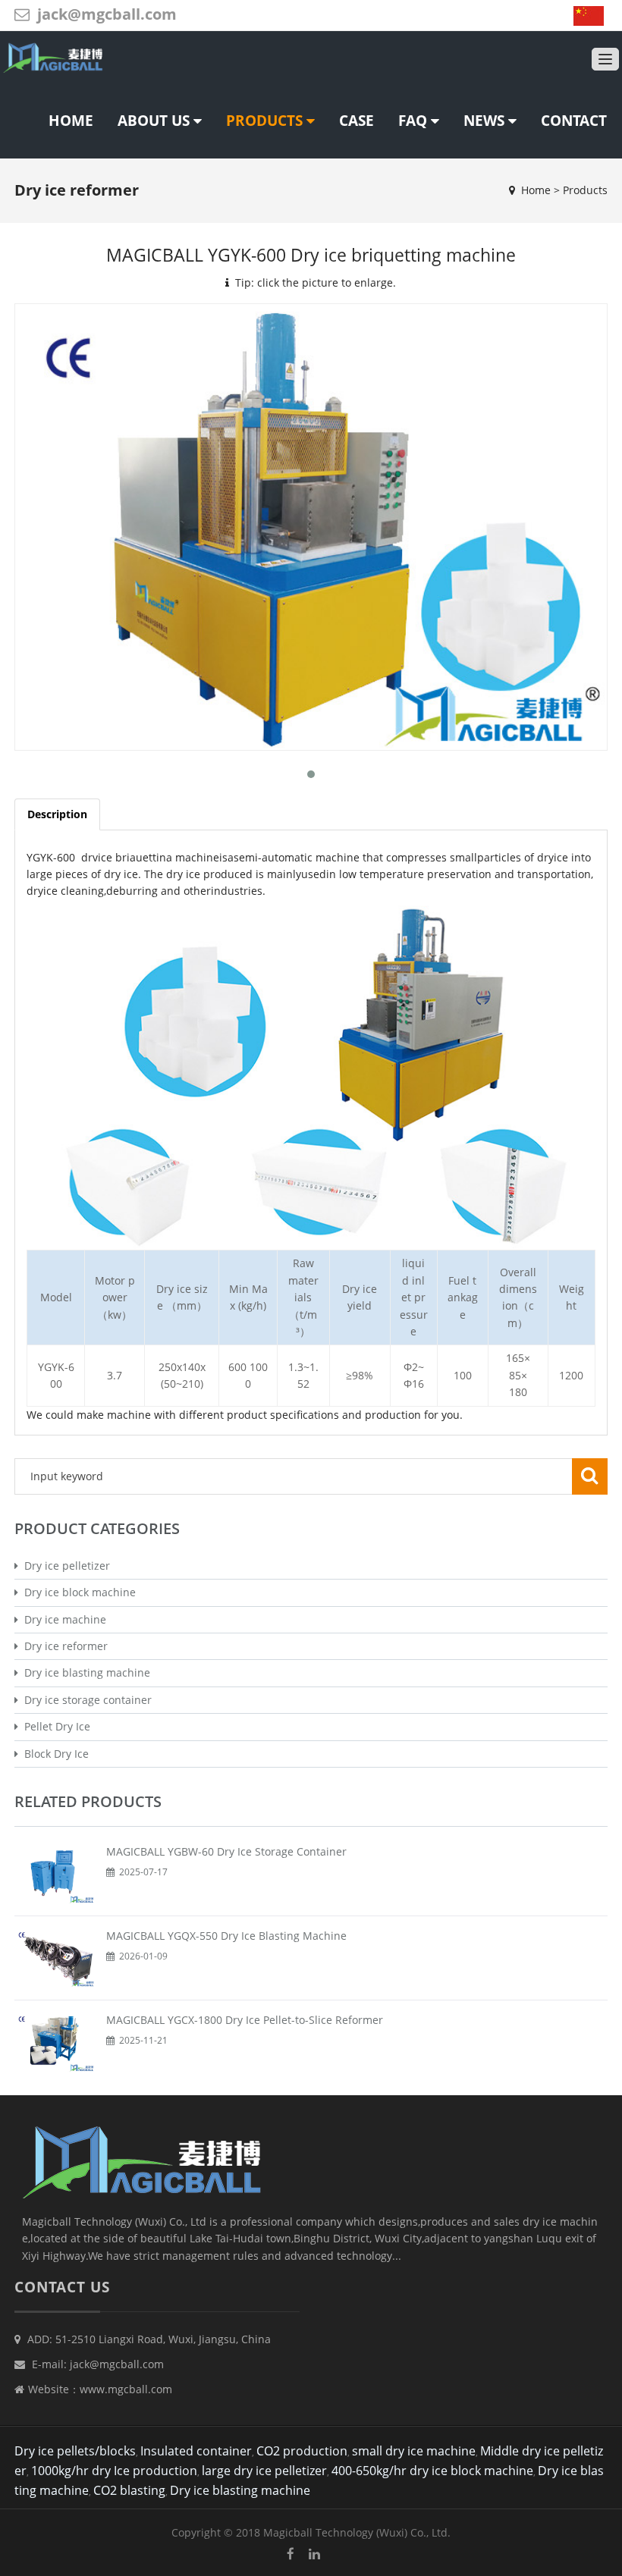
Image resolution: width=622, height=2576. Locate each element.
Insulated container (196, 2451)
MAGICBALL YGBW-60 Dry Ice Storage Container (226, 1851)
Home (71, 121)
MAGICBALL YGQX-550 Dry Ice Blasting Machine (226, 1936)
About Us (155, 121)
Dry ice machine (62, 1619)
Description (57, 814)
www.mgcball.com (126, 2389)
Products (266, 121)
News (486, 121)
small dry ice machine (414, 2451)
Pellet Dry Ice (54, 1726)
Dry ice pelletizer (64, 1566)
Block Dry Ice (53, 1754)
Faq (415, 121)
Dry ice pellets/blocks (75, 2451)
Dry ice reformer (63, 1646)
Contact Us (62, 2287)
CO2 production (302, 2451)
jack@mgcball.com (107, 14)
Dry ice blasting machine (84, 1672)
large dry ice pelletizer (264, 2471)
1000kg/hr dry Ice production (114, 2471)
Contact (574, 121)
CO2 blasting (129, 2490)
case (357, 121)
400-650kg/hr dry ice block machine (432, 2471)
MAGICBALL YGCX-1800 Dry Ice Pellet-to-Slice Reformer (245, 2020)
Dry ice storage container (85, 1700)
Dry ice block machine (77, 1592)
